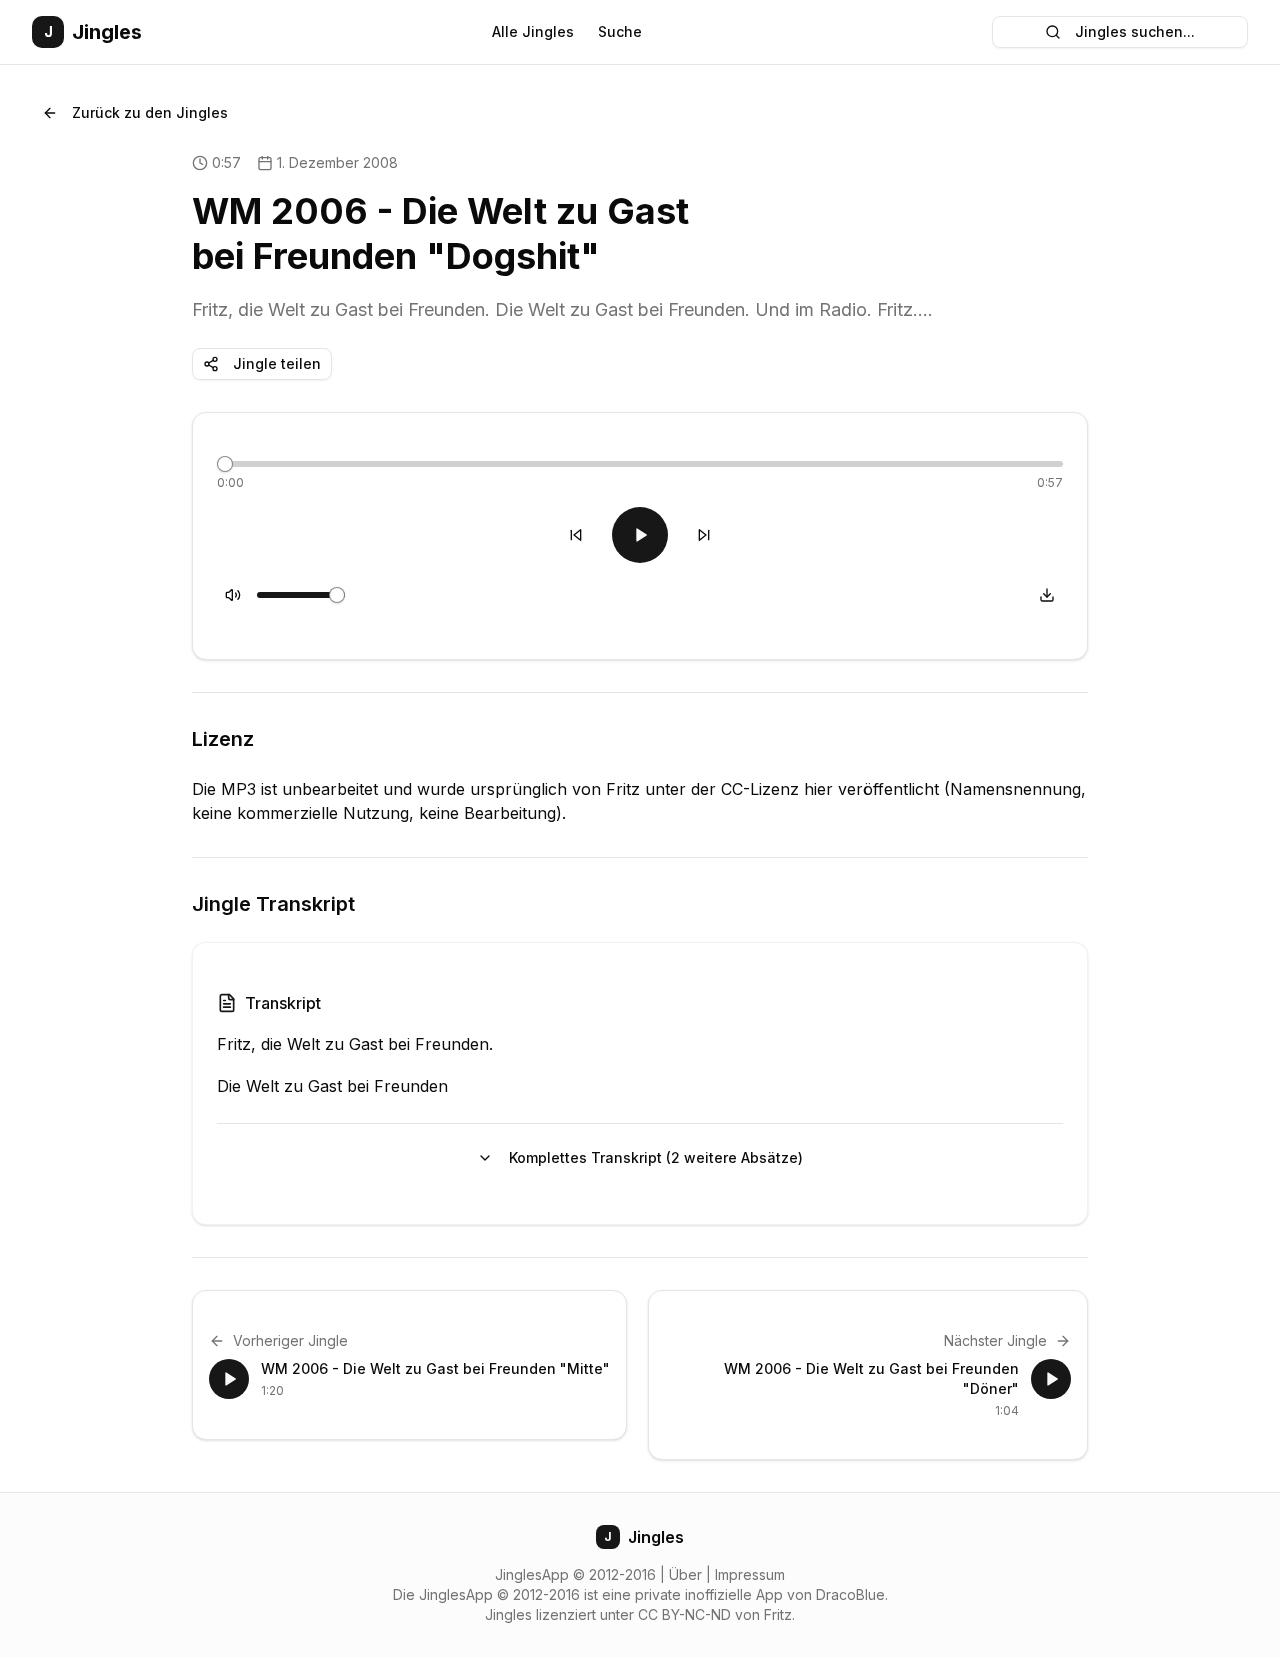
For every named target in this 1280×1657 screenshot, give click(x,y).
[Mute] (233, 595)
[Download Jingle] (1047, 595)
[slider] (225, 464)
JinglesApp (532, 1574)
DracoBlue (850, 1594)
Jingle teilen (277, 363)
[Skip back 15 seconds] (576, 535)
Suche (620, 31)
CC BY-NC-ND (684, 1614)
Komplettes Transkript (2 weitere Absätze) (656, 1157)
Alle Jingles (533, 31)
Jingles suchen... (1135, 31)
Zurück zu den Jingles (150, 112)
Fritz (778, 1614)
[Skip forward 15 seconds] (704, 535)
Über (685, 1574)
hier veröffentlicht (871, 789)
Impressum (750, 1574)
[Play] (640, 535)
